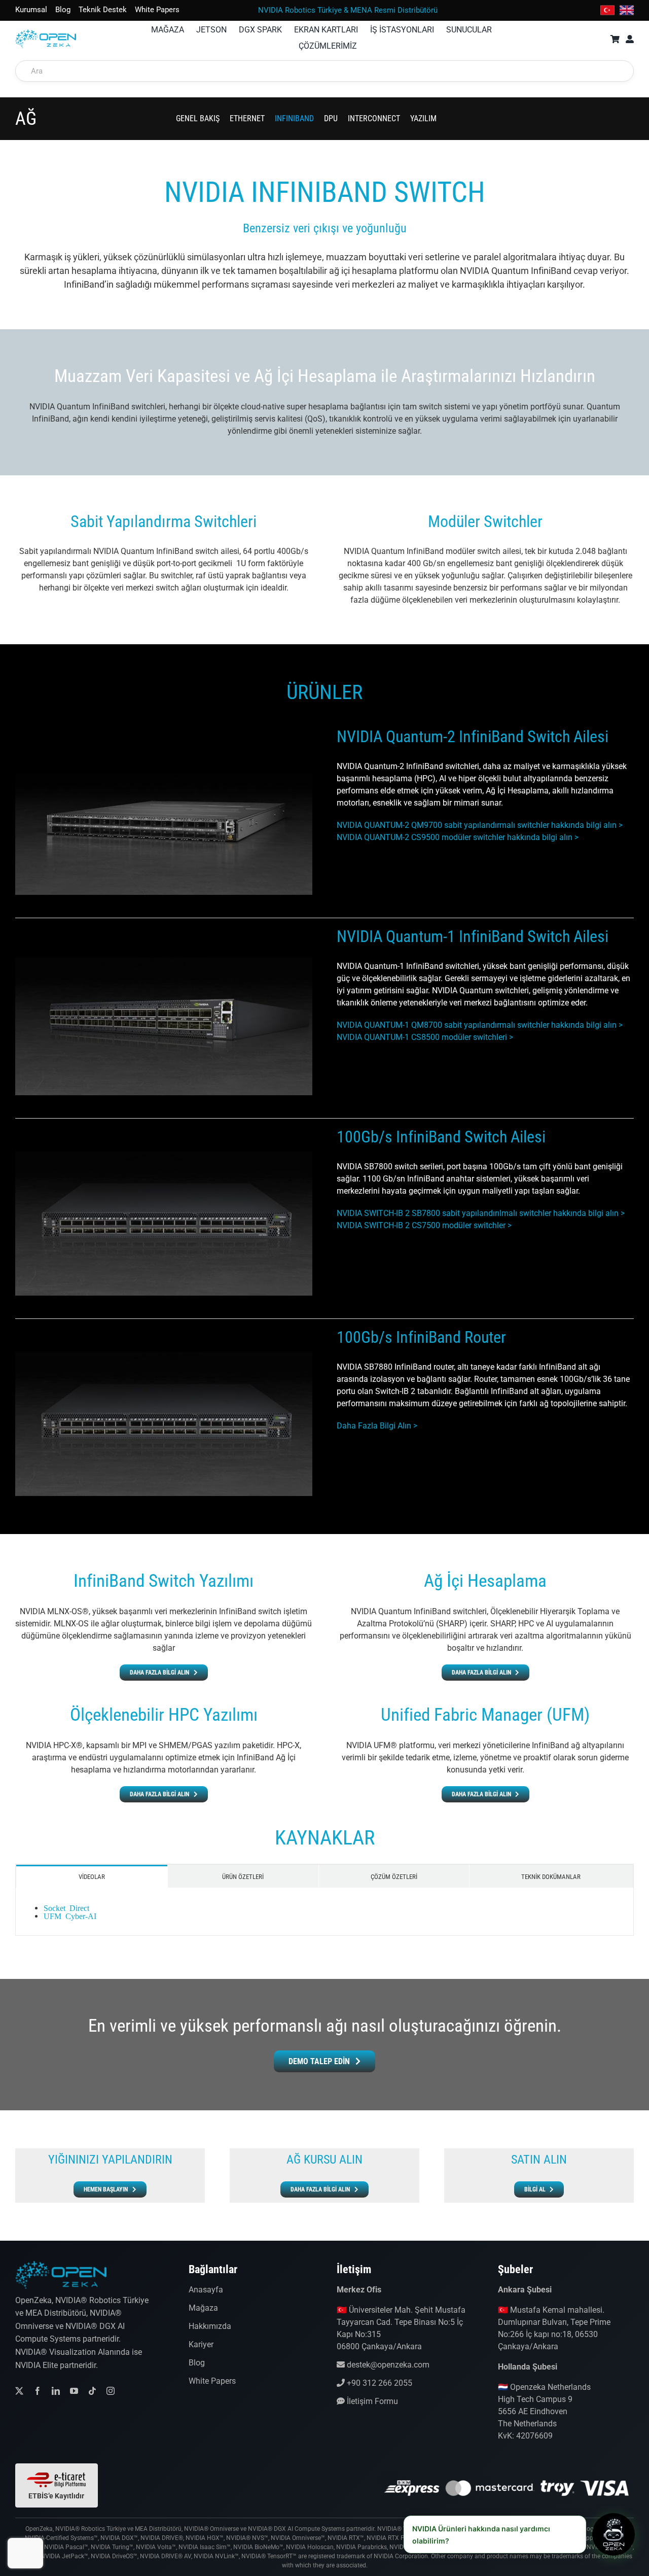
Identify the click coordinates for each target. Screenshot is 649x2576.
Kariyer (201, 2344)
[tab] (92, 1876)
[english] (627, 7)
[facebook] (38, 2391)
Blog (197, 2363)
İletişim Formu (371, 2401)
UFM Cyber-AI (70, 1916)
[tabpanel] (324, 1912)
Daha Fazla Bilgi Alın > (377, 1426)
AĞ (26, 119)
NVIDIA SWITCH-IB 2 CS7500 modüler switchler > (424, 1225)
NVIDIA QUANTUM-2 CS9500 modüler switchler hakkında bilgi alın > (458, 837)
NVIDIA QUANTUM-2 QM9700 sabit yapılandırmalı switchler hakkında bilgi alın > (480, 825)
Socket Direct (66, 1907)
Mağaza (203, 2308)
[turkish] (607, 7)
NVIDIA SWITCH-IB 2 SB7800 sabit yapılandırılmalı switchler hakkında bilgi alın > (481, 1213)
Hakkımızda (210, 2326)
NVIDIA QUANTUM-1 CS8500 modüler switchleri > (425, 1037)
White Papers (212, 2381)
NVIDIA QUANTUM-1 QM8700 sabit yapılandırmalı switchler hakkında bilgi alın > (480, 1025)
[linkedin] (56, 2391)
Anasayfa (206, 2290)
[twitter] (19, 2391)
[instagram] (111, 2391)
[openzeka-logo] (46, 33)
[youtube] (74, 2391)
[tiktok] (92, 2391)
